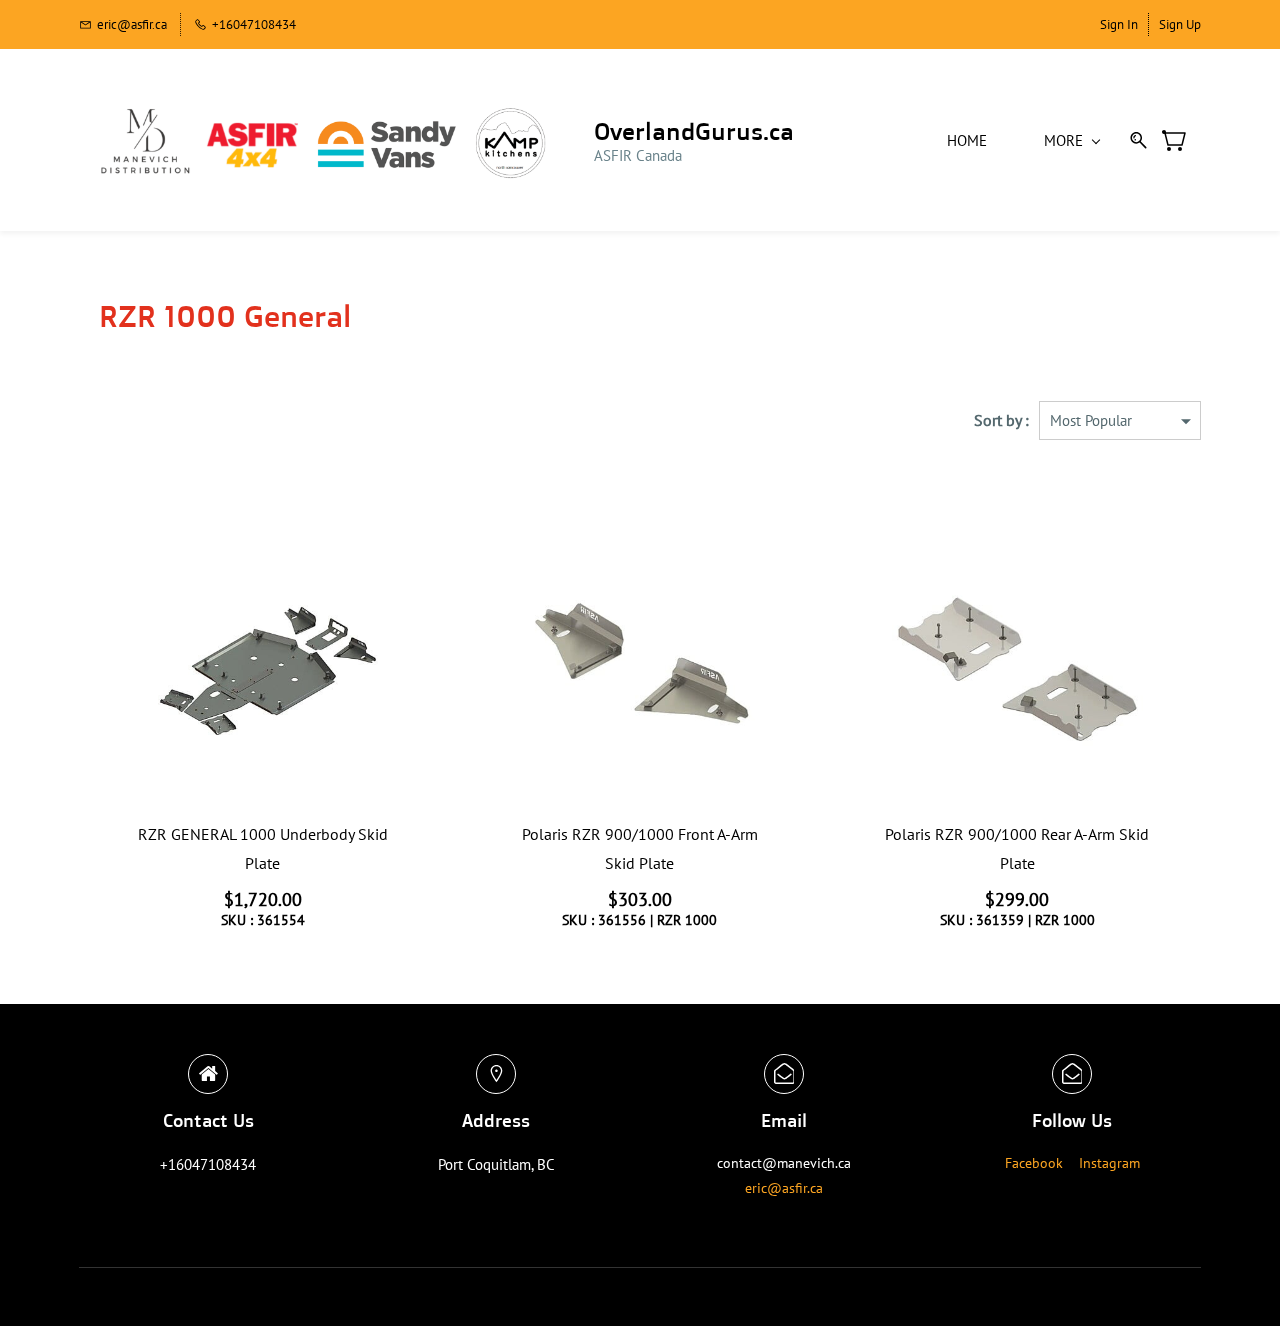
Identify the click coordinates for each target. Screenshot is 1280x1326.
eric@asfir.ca (784, 1188)
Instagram (1109, 1163)
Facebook (1034, 1163)
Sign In (1119, 24)
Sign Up (1180, 24)
